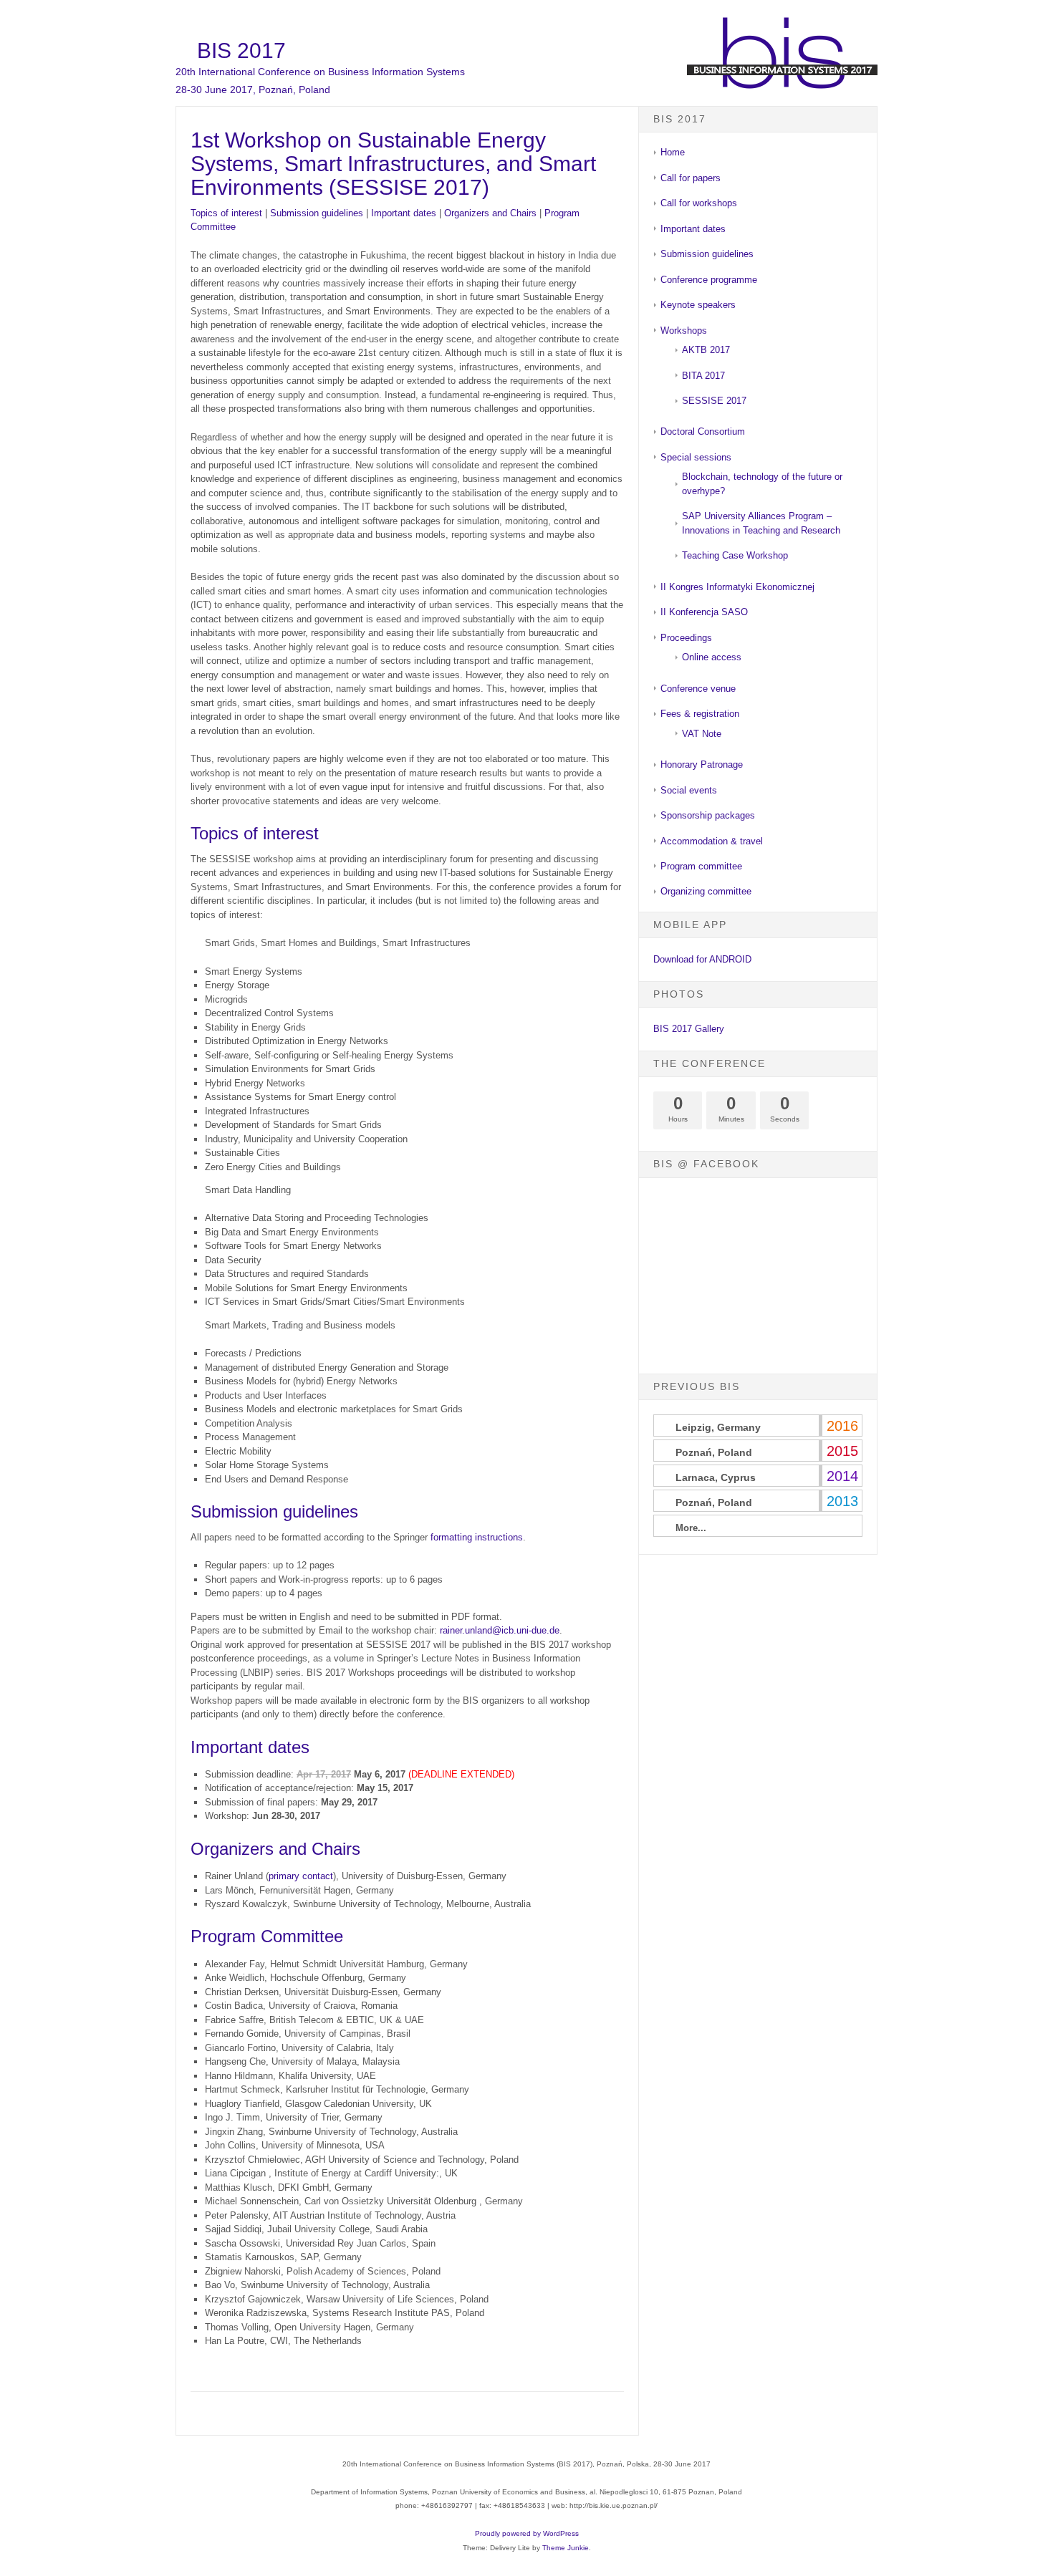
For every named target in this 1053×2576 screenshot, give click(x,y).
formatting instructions (477, 1537)
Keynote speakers (698, 305)
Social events (689, 790)
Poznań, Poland (714, 1452)
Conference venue (698, 689)
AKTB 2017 (706, 350)
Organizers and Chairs (490, 213)
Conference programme (709, 280)
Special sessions (696, 457)
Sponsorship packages (708, 815)
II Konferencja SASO (704, 612)
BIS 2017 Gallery (689, 1029)
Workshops (684, 331)
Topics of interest (226, 213)
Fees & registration (700, 714)
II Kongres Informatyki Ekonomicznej (737, 587)
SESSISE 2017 (714, 401)
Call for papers (691, 178)
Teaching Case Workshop (735, 555)
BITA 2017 (703, 376)
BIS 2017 (241, 50)
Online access (712, 657)
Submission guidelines (317, 213)
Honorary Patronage (702, 764)
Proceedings (686, 638)
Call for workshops (699, 203)
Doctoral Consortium (703, 431)
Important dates (404, 213)
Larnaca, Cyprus (716, 1477)
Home (673, 152)
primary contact (301, 1876)
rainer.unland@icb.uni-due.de (500, 1630)
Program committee (701, 866)
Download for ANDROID (702, 959)
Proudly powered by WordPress (527, 2533)
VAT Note (702, 734)
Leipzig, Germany (718, 1427)
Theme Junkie (566, 2548)
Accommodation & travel (712, 841)
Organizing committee (706, 891)
